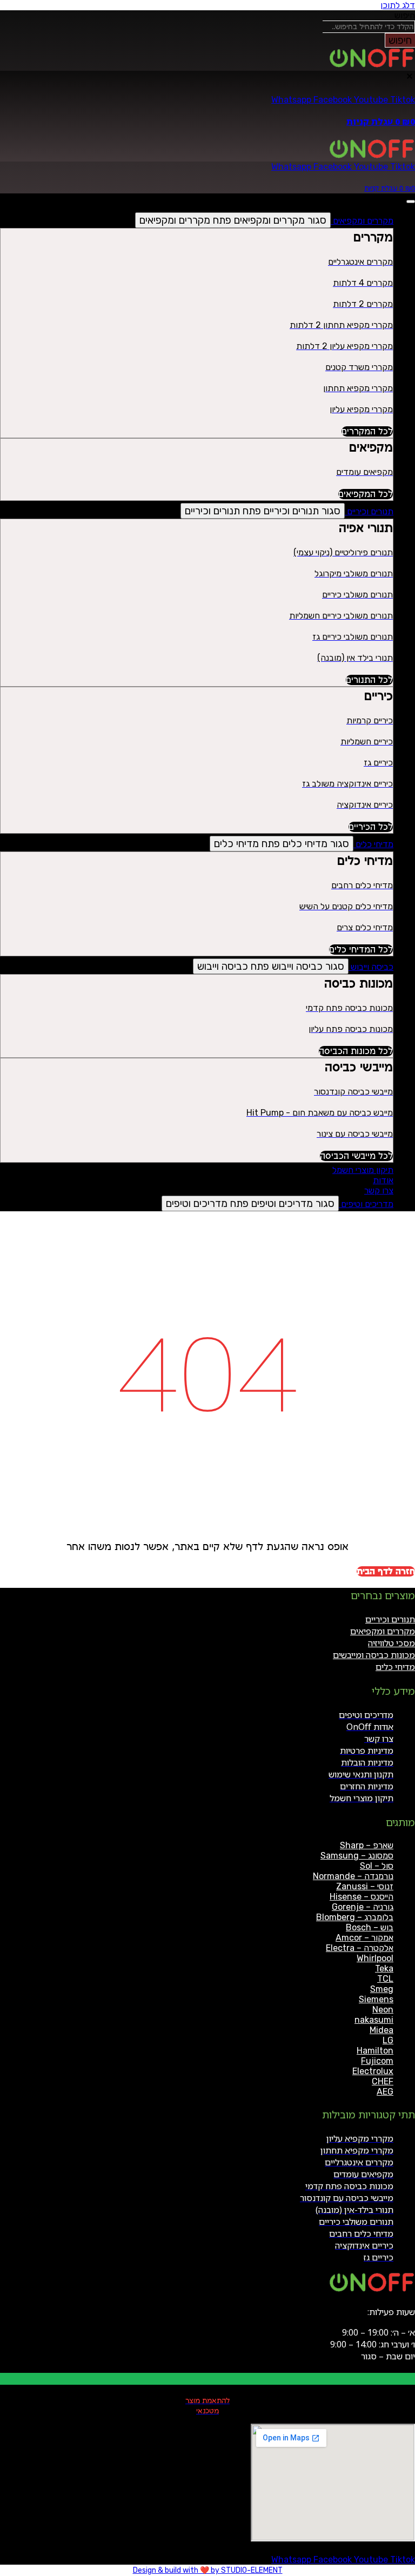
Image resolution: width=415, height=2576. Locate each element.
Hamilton (375, 2051)
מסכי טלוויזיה (391, 1643)
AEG (385, 2092)
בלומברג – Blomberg (355, 1917)
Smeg (382, 1989)
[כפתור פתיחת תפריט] (411, 202)
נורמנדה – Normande (353, 1876)
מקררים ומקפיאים (383, 1631)
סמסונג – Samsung (357, 1856)
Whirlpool (375, 1958)
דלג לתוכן (398, 5)
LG (388, 2040)
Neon (383, 2010)
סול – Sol (377, 1866)
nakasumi (374, 2020)
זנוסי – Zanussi (365, 1886)
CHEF (383, 2081)
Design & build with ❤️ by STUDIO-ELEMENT (208, 2570)
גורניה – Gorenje (363, 1907)
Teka (384, 1968)
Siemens (376, 1999)
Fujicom (377, 2061)
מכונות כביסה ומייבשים (374, 1655)
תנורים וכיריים (390, 1619)
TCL (385, 1979)
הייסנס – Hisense (362, 1897)
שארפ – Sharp (367, 1845)
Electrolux (373, 2071)
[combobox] (369, 27)
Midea (381, 2030)
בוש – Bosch (370, 1927)
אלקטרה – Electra (360, 1948)
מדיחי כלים (395, 1667)
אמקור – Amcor (364, 1938)
